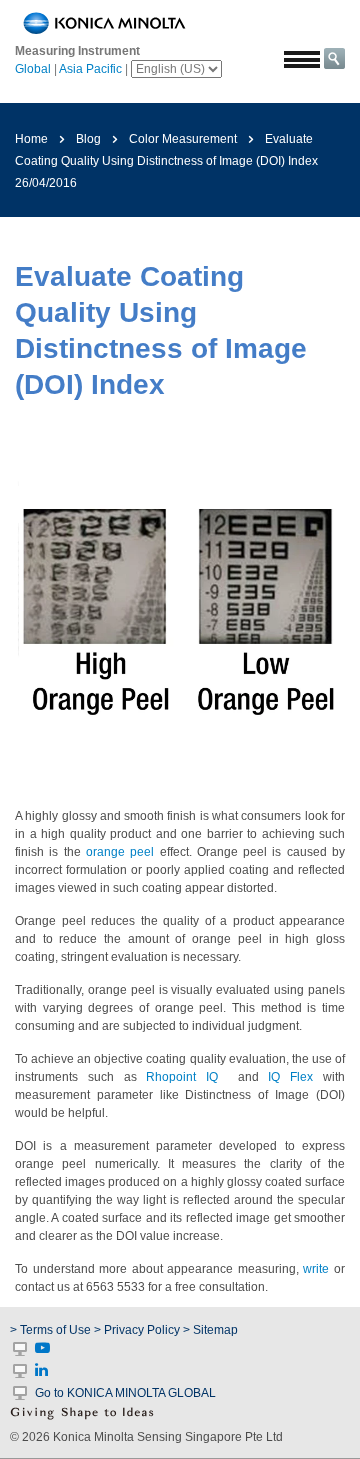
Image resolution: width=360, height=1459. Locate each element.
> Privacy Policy (137, 1330)
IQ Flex (290, 1077)
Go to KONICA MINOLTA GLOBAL (125, 1393)
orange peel (120, 852)
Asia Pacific (90, 69)
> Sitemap (210, 1330)
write (316, 1269)
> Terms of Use (52, 1330)
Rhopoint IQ (182, 1077)
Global (33, 69)
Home (31, 139)
